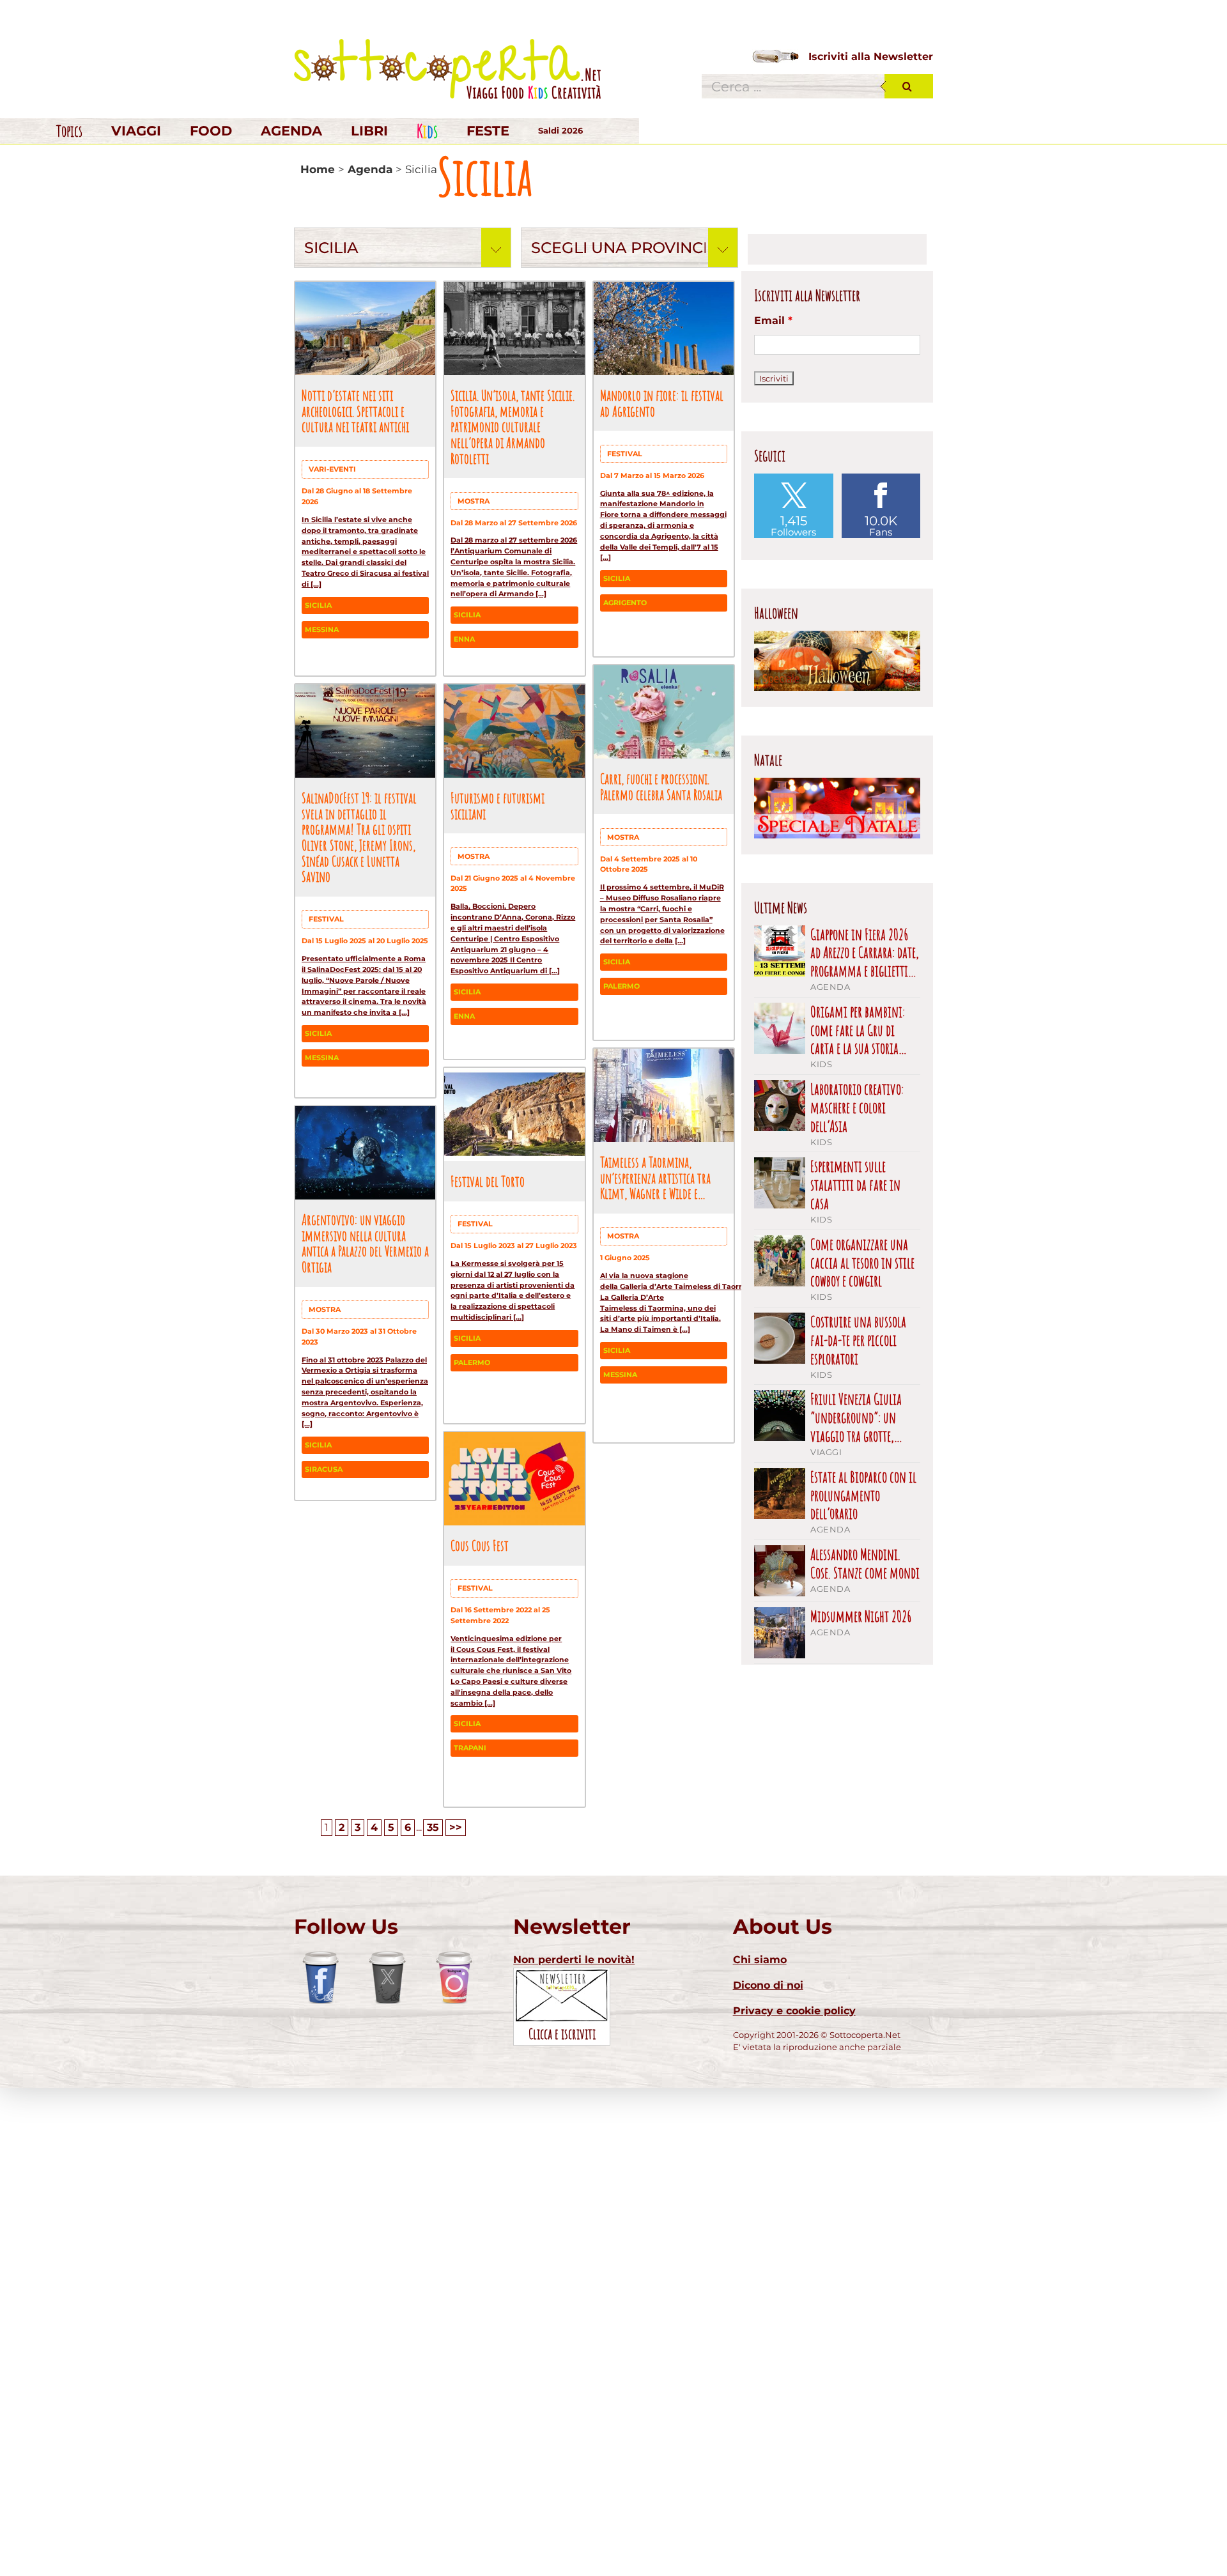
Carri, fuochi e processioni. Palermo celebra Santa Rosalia (661, 786)
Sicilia (318, 605)
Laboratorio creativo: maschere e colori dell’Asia (857, 1107)
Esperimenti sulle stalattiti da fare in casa (855, 1185)
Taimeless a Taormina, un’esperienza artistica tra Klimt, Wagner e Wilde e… (655, 1177)
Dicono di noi (768, 1985)
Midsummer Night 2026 (861, 1616)
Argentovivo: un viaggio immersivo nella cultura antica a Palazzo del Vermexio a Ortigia (365, 1243)
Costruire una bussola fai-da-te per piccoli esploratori (858, 1340)
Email (773, 320)
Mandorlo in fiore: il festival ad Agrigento (662, 403)
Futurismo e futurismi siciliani (498, 806)
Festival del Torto (488, 1181)
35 (433, 1827)
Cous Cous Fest (480, 1545)
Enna (464, 639)
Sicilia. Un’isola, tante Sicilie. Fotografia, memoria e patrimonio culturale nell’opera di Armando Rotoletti (513, 427)
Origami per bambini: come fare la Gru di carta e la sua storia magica (858, 1030)
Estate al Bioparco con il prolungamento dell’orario (863, 1495)
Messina (322, 629)
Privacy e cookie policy (794, 2011)
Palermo (621, 986)
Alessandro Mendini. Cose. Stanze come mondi (865, 1564)
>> (456, 1827)
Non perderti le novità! (574, 1960)
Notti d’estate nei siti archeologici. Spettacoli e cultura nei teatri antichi (355, 411)
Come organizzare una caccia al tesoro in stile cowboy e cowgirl (862, 1263)
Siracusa (324, 1469)
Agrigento (625, 603)
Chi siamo (760, 1960)
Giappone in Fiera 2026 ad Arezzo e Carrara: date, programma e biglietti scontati (865, 953)
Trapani (470, 1748)
